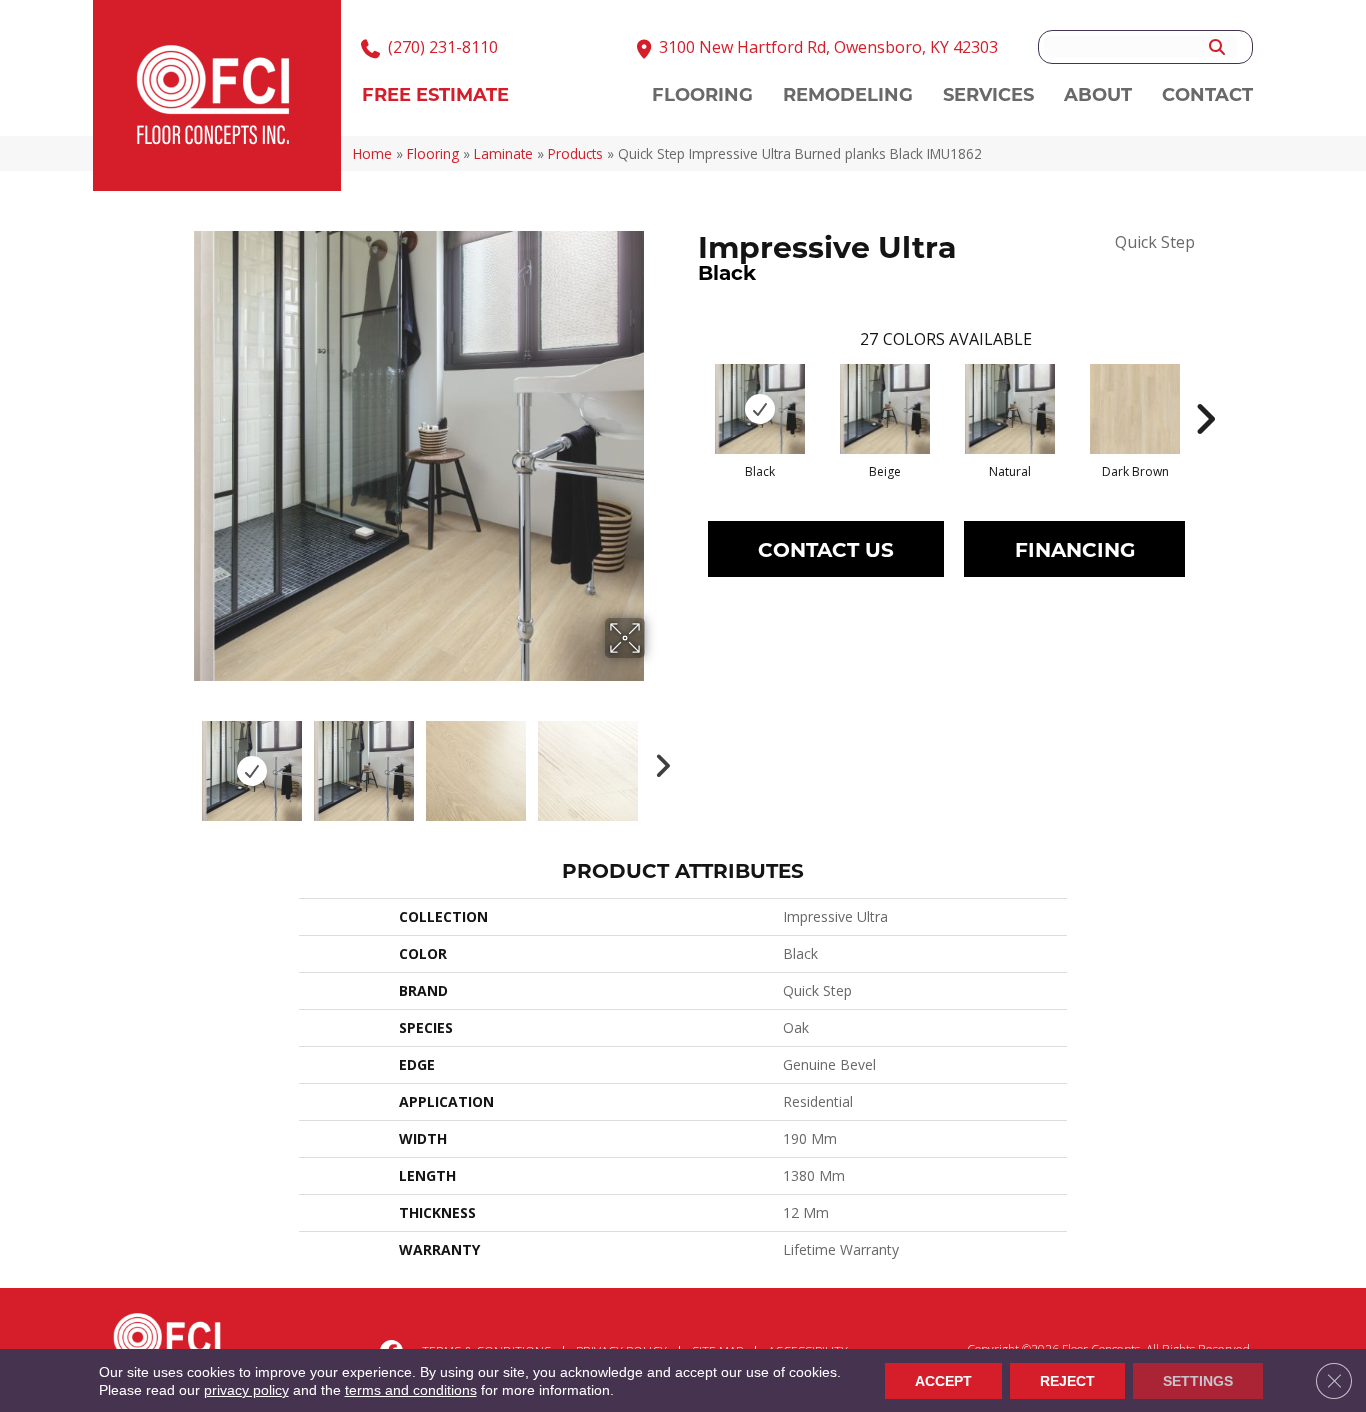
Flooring (433, 153)
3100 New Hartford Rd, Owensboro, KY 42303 (828, 47)
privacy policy (246, 1390)
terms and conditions (411, 1390)
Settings (1198, 1381)
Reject (1067, 1381)
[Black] (760, 409)
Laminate (503, 153)
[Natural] (1010, 409)
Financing (1075, 548)
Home (372, 153)
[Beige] (885, 409)
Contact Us (826, 548)
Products (575, 153)
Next (658, 761)
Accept (943, 1381)
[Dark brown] (1135, 409)
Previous (181, 761)
